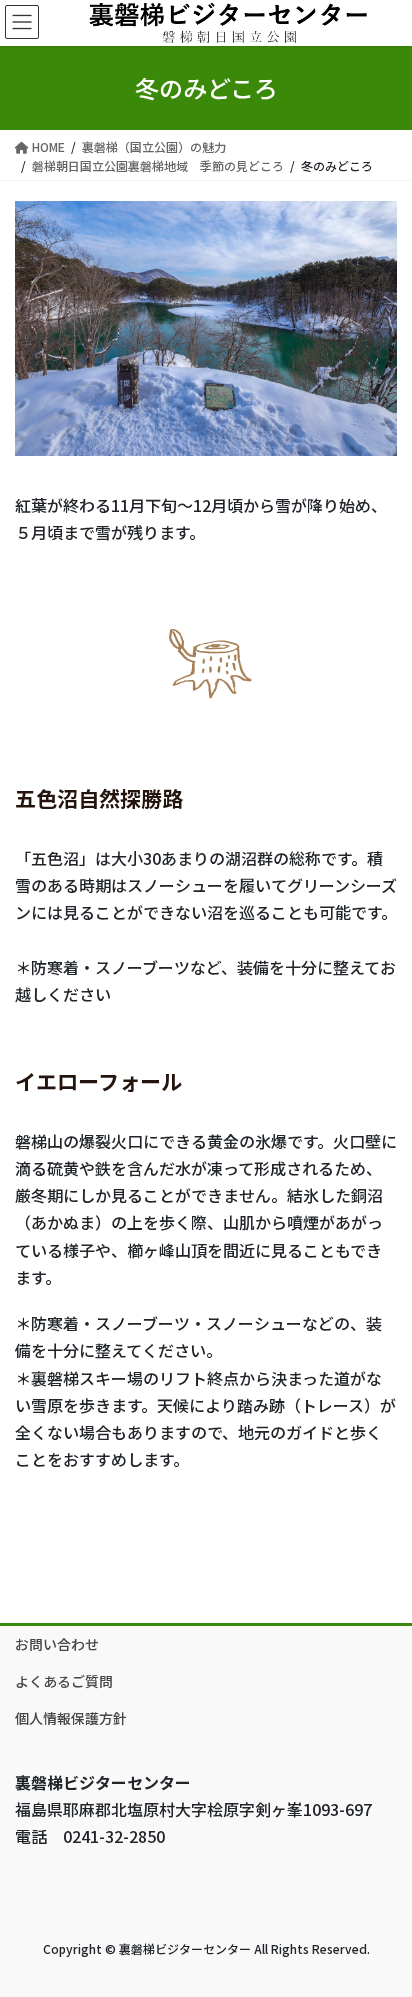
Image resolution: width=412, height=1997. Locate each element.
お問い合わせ (57, 1644)
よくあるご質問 (64, 1681)
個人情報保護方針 (71, 1718)
